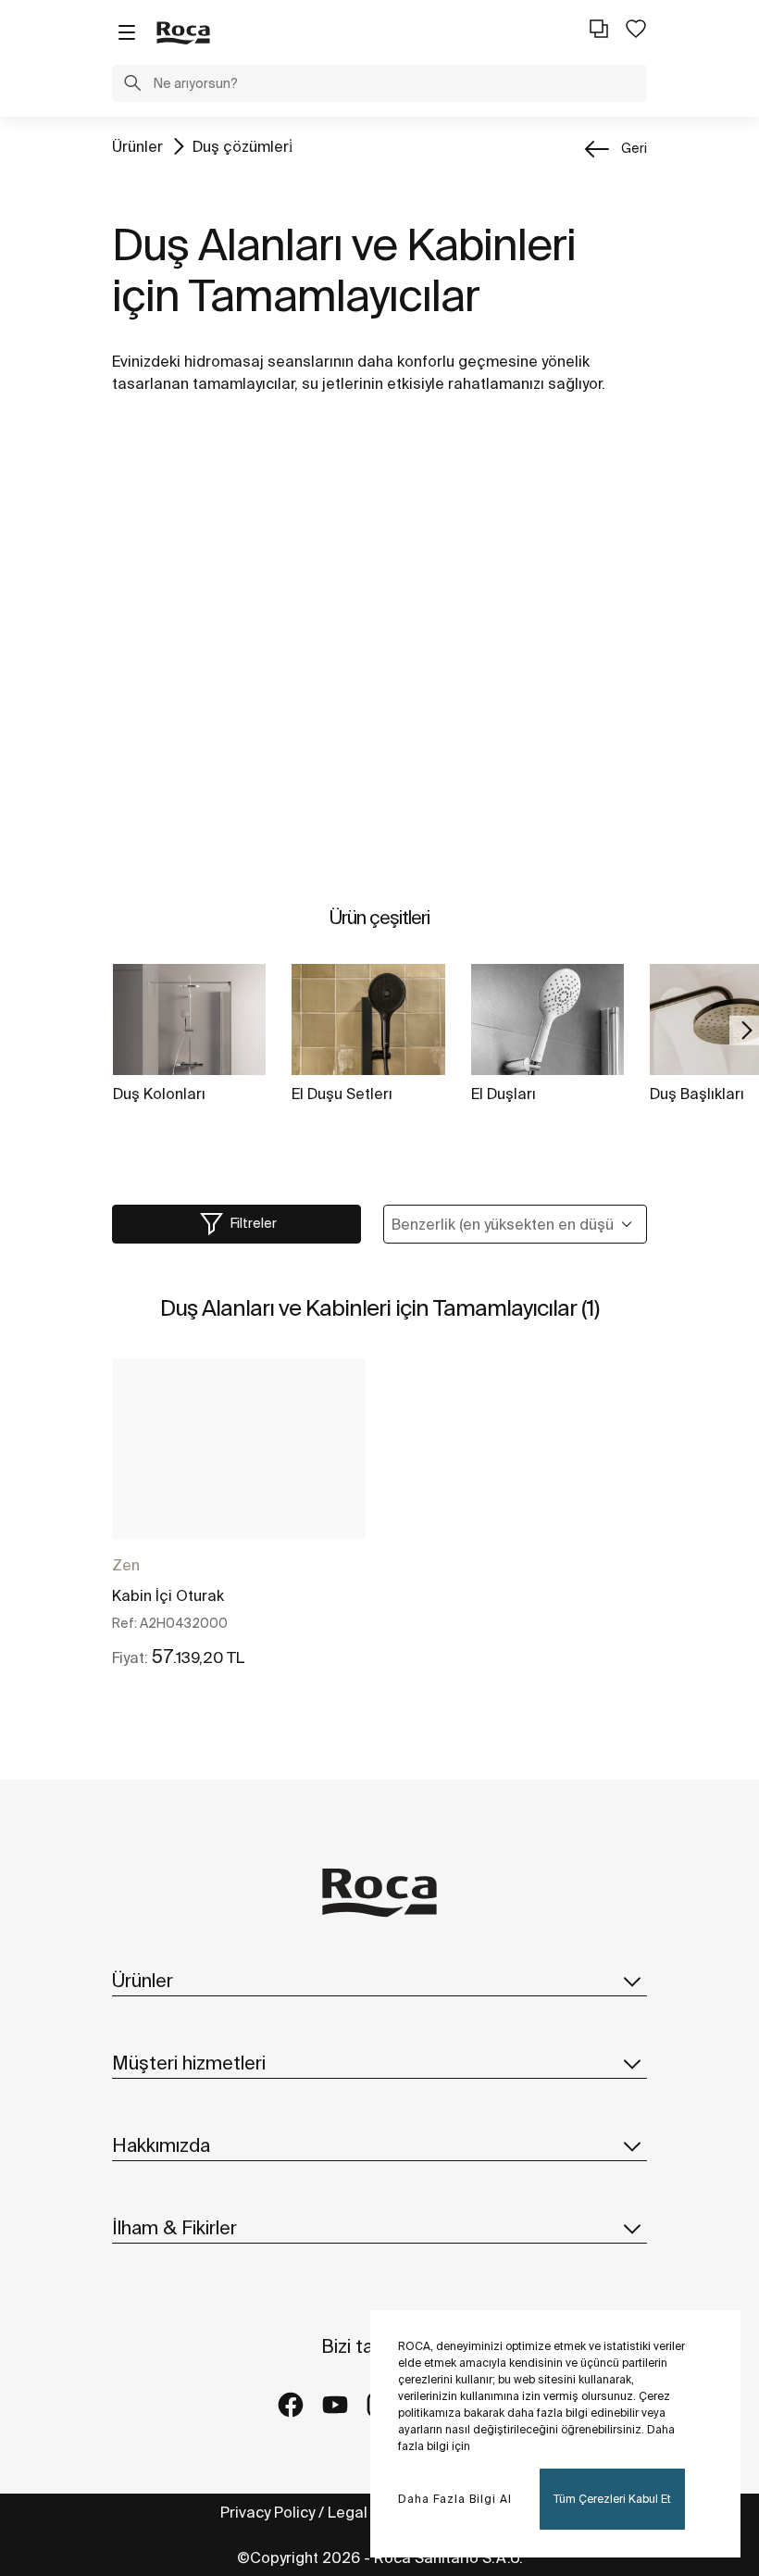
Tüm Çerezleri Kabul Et (612, 2499)
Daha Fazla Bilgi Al (455, 2499)
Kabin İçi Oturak (168, 1595)
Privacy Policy (268, 2512)
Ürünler (137, 146)
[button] (132, 85)
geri (634, 148)
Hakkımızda (161, 2145)
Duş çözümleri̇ (243, 146)
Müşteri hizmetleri (189, 2063)
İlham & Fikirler (174, 2227)
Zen (126, 1565)
